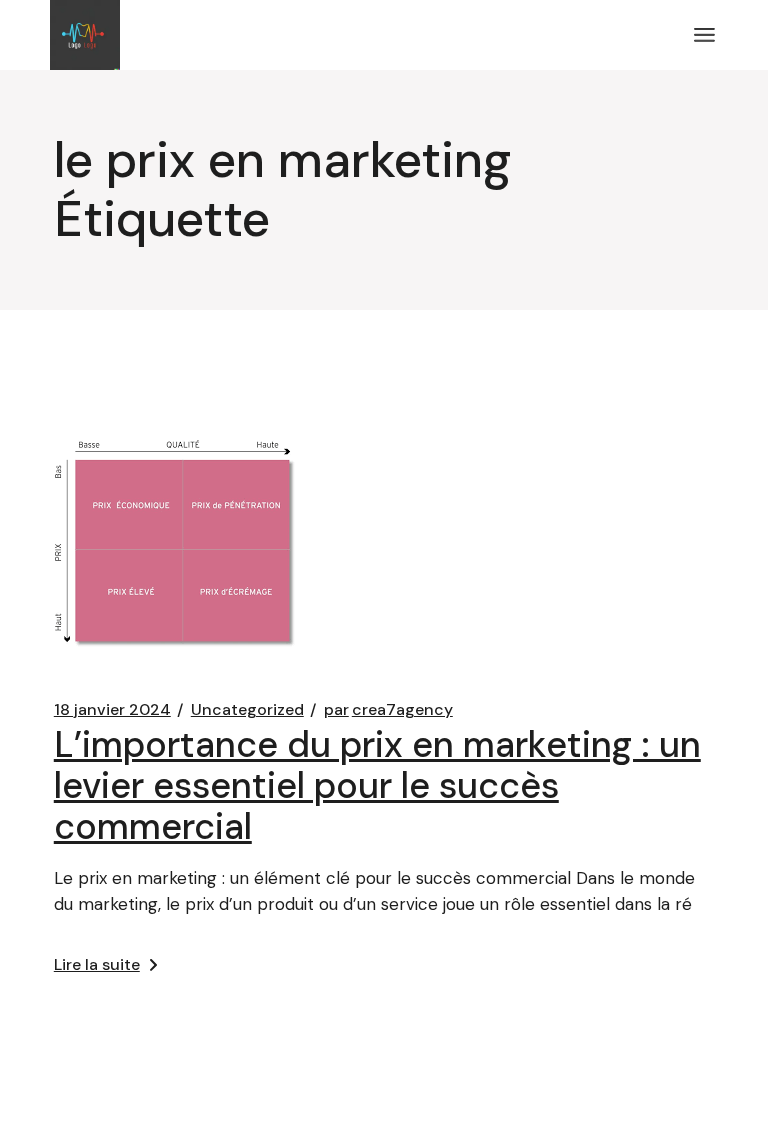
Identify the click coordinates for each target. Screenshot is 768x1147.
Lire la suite (97, 964)
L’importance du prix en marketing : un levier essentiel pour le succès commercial (377, 785)
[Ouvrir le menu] (704, 35)
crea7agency (388, 710)
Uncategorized (247, 710)
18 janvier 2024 (112, 710)
